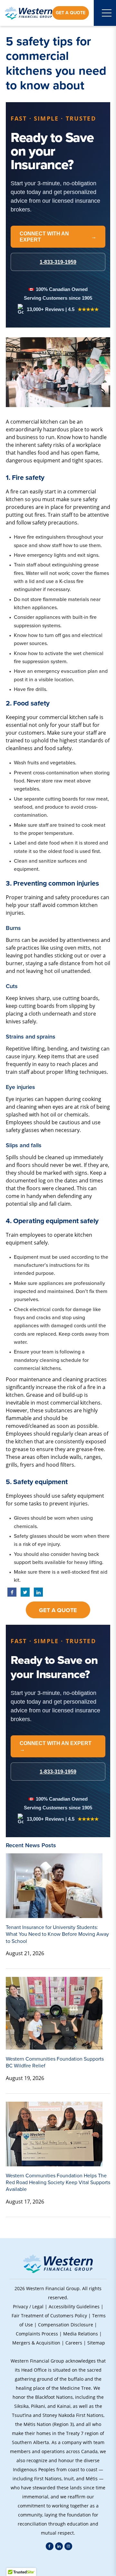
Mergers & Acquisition (36, 2343)
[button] (58, 2563)
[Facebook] (50, 2546)
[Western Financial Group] (29, 13)
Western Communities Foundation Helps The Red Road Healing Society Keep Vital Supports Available (58, 2183)
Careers (74, 2343)
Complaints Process (37, 2334)
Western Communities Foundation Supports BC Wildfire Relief (55, 2062)
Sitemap (96, 2343)
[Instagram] (68, 2546)
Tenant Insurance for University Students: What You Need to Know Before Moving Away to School (57, 1934)
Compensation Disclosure (66, 2325)
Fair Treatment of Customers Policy (49, 2316)
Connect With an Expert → (56, 1746)
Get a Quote (71, 13)
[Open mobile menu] (107, 13)
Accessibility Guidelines (74, 2307)
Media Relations (81, 2334)
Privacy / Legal (28, 2307)
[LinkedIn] (59, 2546)
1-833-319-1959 (58, 1772)
